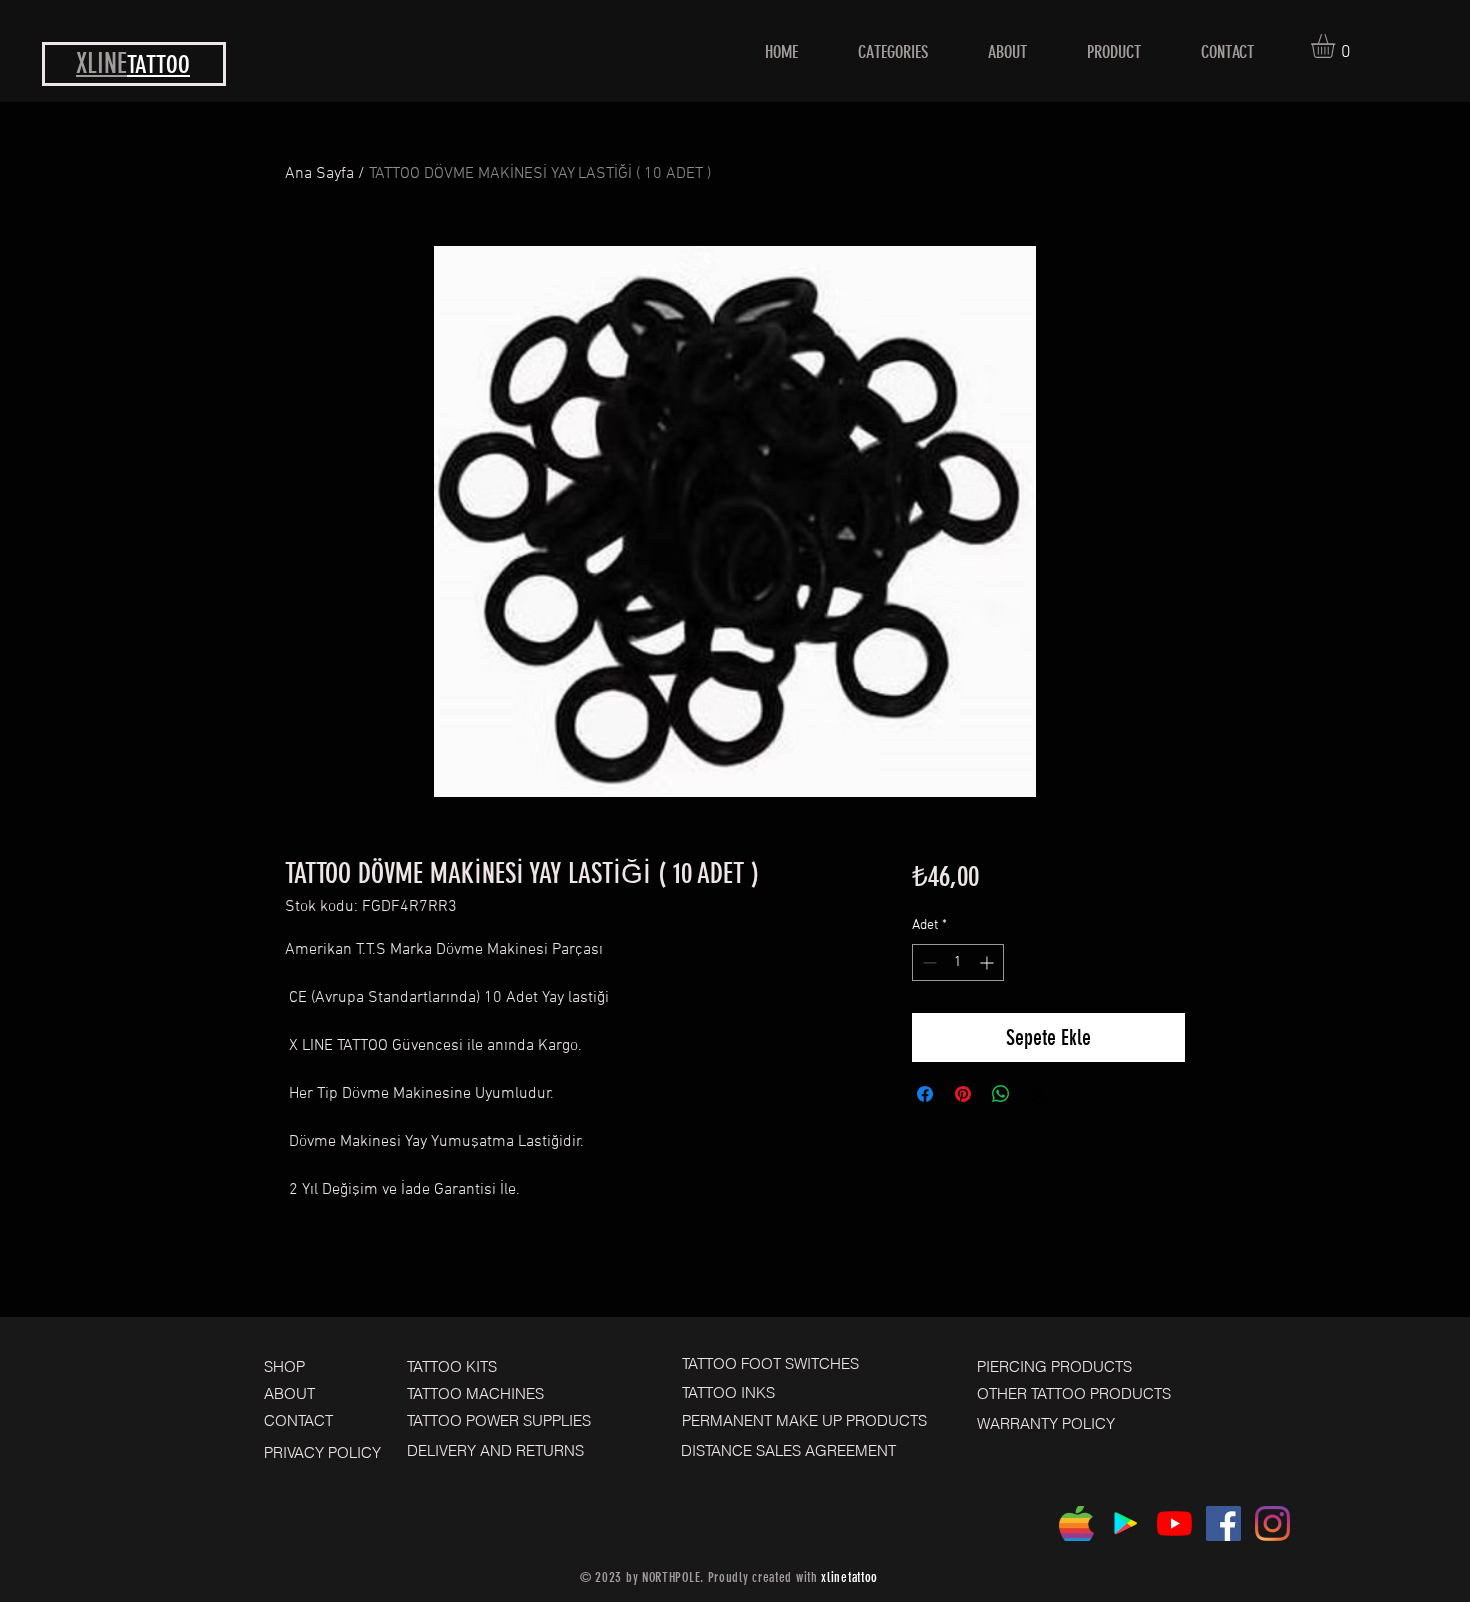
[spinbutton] (958, 962)
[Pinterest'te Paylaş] (963, 1094)
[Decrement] (927, 962)
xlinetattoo (849, 1577)
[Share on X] (1039, 1094)
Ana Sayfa (319, 174)
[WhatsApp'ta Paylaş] (1001, 1094)
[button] (1337, 46)
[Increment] (988, 962)
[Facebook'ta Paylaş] (925, 1094)
